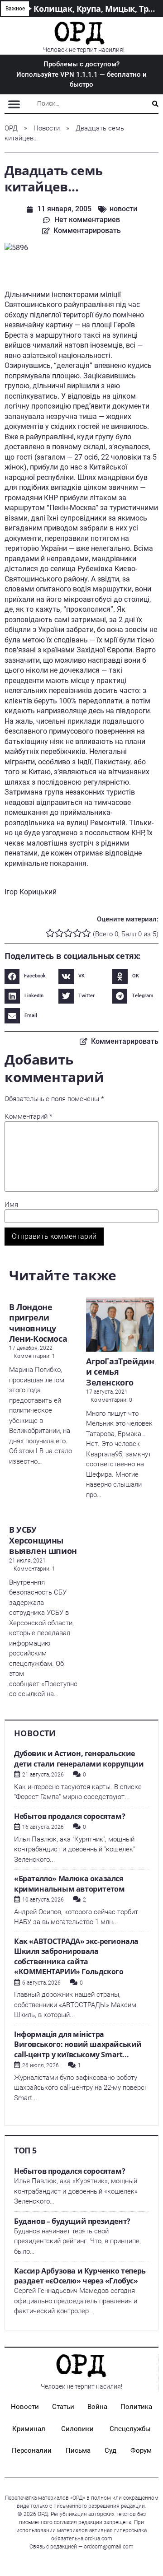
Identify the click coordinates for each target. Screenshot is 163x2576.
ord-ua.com (98, 2539)
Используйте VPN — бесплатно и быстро (81, 74)
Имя (11, 1205)
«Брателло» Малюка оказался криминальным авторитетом (69, 1884)
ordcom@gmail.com (109, 2547)
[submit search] (155, 104)
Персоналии (32, 2450)
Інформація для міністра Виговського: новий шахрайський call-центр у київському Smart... (78, 2044)
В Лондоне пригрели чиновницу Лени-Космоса (38, 1323)
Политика (136, 2407)
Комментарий (28, 1117)
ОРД (11, 128)
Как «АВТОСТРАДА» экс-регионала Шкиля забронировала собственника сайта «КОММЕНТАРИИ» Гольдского (76, 1957)
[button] (14, 104)
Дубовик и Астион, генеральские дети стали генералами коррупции (79, 1759)
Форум (141, 2450)
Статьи (63, 2407)
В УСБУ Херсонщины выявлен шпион (43, 1540)
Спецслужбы (130, 2429)
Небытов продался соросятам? (70, 1816)
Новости (47, 128)
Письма (78, 2450)
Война (97, 2407)
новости (123, 209)
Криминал (29, 2429)
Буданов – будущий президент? (72, 2221)
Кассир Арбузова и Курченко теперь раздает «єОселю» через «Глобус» (80, 2276)
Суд (110, 2450)
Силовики (77, 2429)
